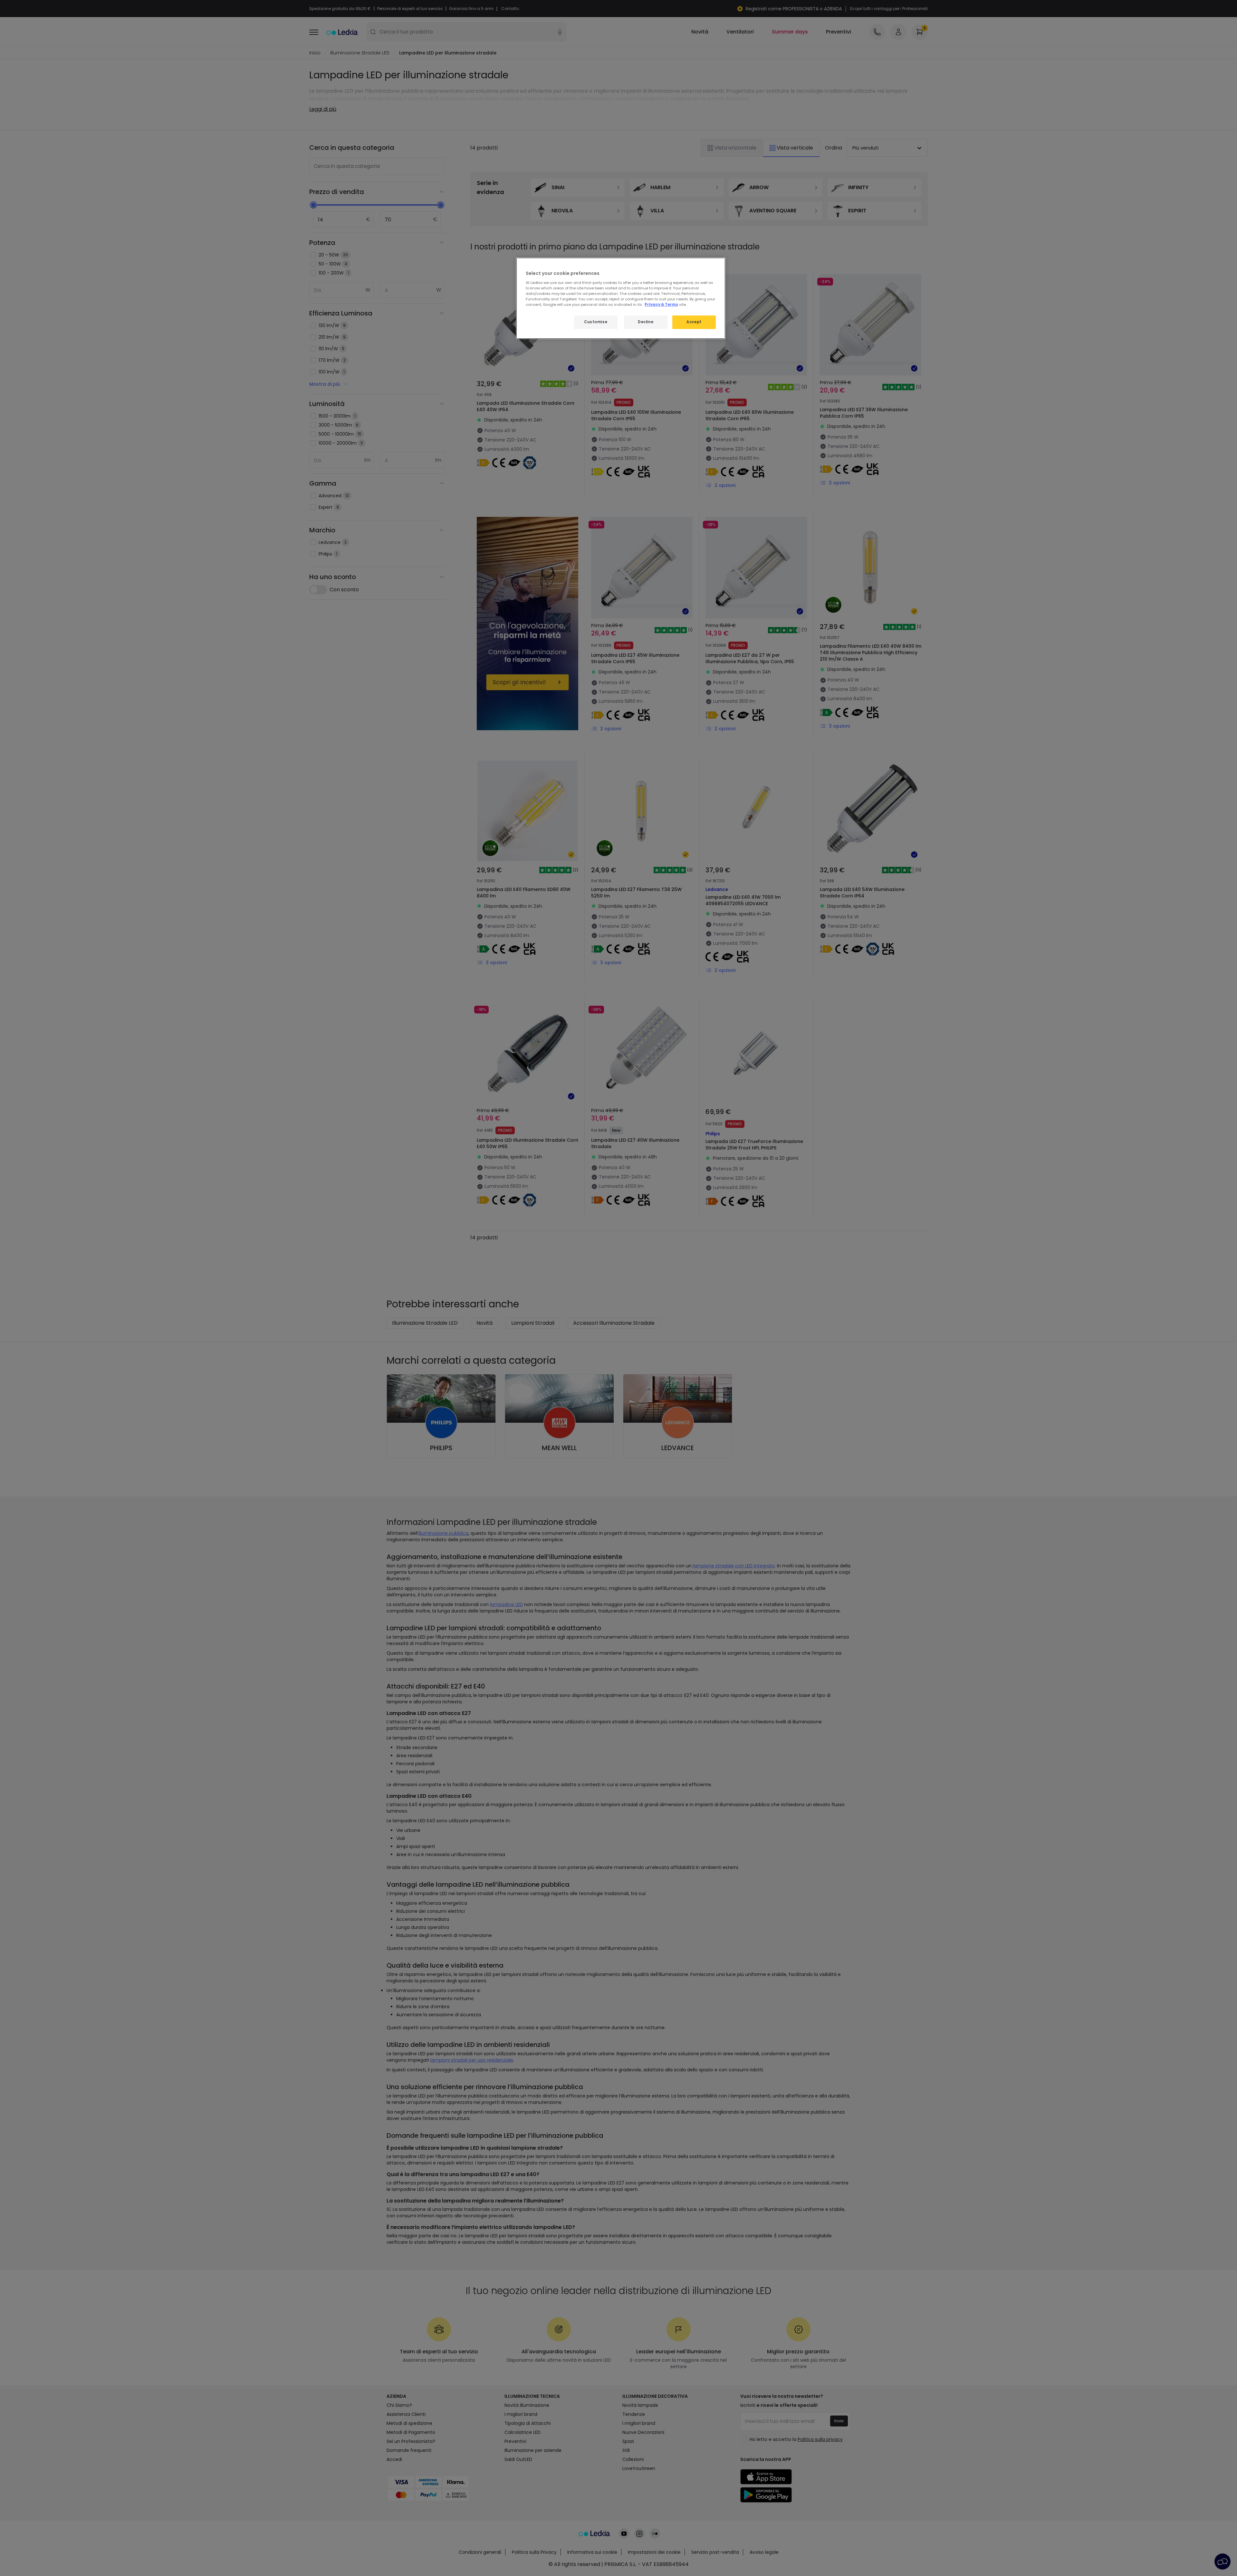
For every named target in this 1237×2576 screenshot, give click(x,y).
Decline (646, 322)
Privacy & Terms (661, 305)
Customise (596, 322)
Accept (694, 322)
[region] (621, 298)
